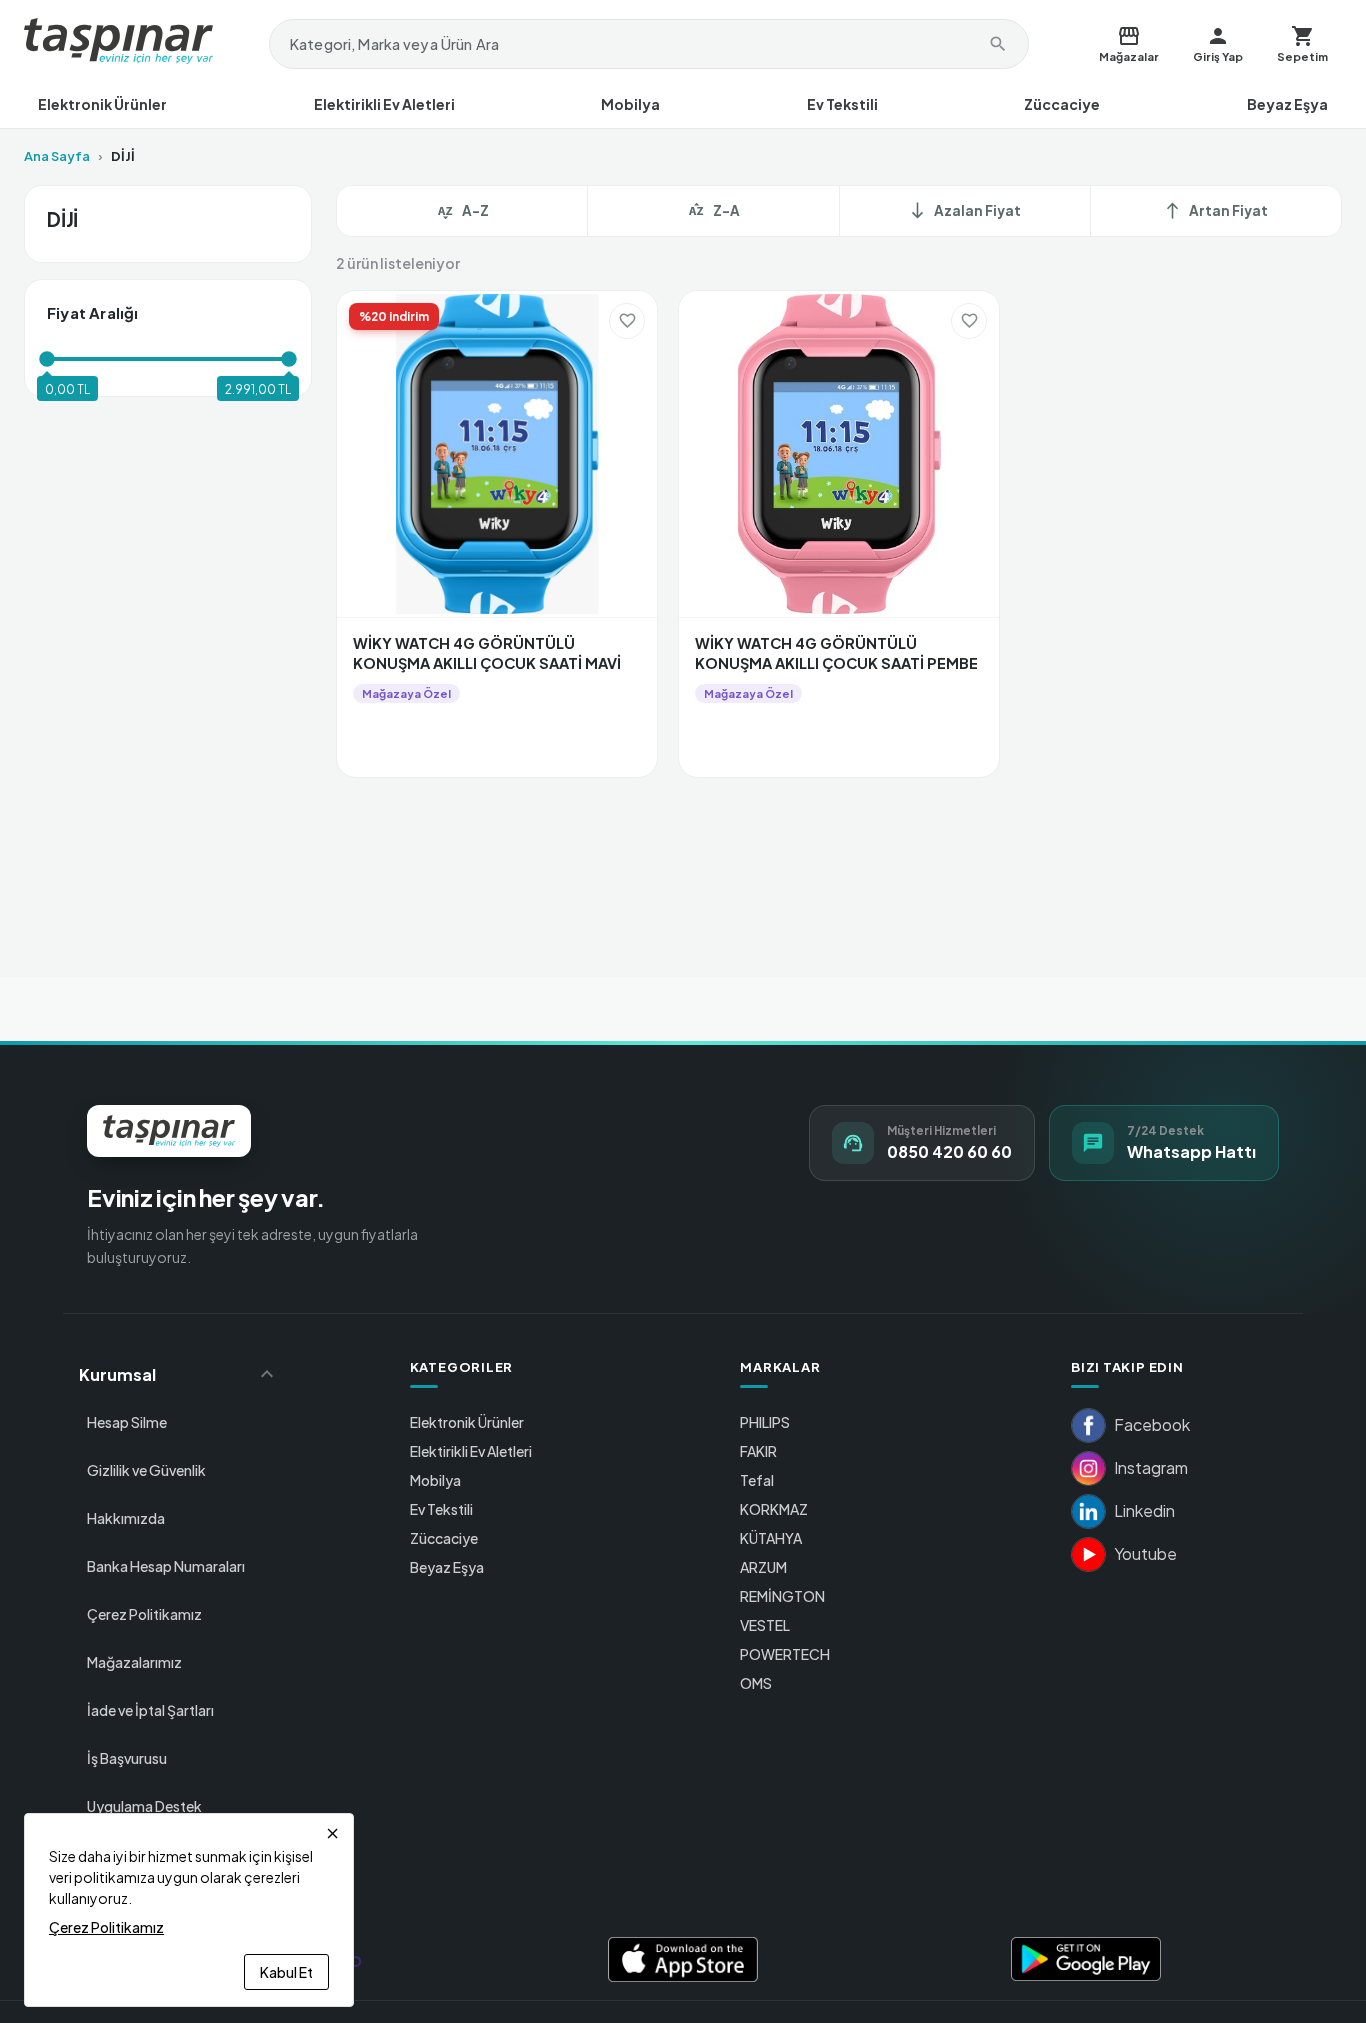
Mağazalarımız (134, 1662)
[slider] (47, 359)
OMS (756, 1683)
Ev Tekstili (842, 104)
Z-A (726, 210)
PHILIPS (765, 1422)
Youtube (1145, 1553)
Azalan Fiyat (964, 210)
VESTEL (765, 1625)
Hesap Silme (127, 1422)
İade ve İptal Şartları (150, 1710)
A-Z (475, 210)
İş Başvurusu (127, 1758)
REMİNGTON (782, 1596)
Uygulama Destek (144, 1806)
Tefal (757, 1480)
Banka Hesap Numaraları (166, 1566)
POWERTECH (785, 1654)
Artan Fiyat (1215, 210)
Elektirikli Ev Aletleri (384, 104)
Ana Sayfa (57, 156)
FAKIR (758, 1451)
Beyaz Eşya (1287, 104)
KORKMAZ (774, 1509)
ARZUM (763, 1567)
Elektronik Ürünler (102, 104)
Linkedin (1144, 1510)
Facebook (1152, 1424)
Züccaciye (1062, 104)
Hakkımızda (126, 1518)
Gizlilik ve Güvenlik (146, 1470)
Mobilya (630, 104)
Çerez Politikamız (144, 1614)
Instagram (1151, 1467)
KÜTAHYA (771, 1538)
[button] (179, 1374)
